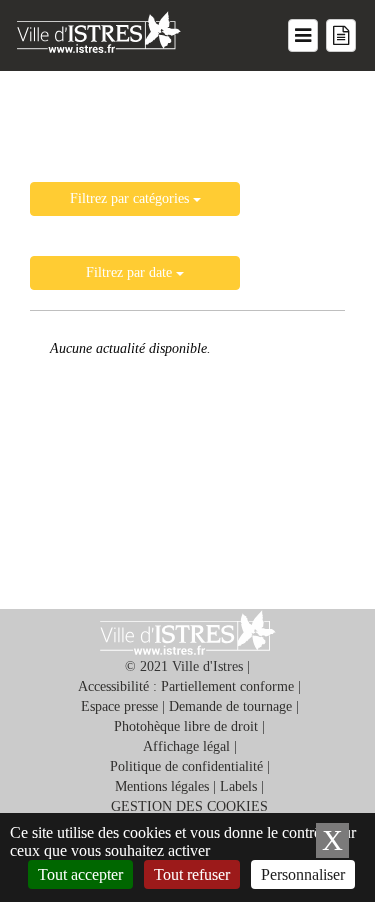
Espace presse (119, 706)
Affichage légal (186, 746)
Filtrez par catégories (131, 198)
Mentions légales (162, 786)
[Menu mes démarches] (341, 35)
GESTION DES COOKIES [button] (189, 806)
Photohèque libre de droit (186, 726)
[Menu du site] (303, 35)
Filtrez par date (131, 272)
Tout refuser (192, 874)
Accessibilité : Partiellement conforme (186, 686)
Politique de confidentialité (186, 766)
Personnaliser (303, 874)
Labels (238, 786)
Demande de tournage (230, 706)
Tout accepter (80, 874)
